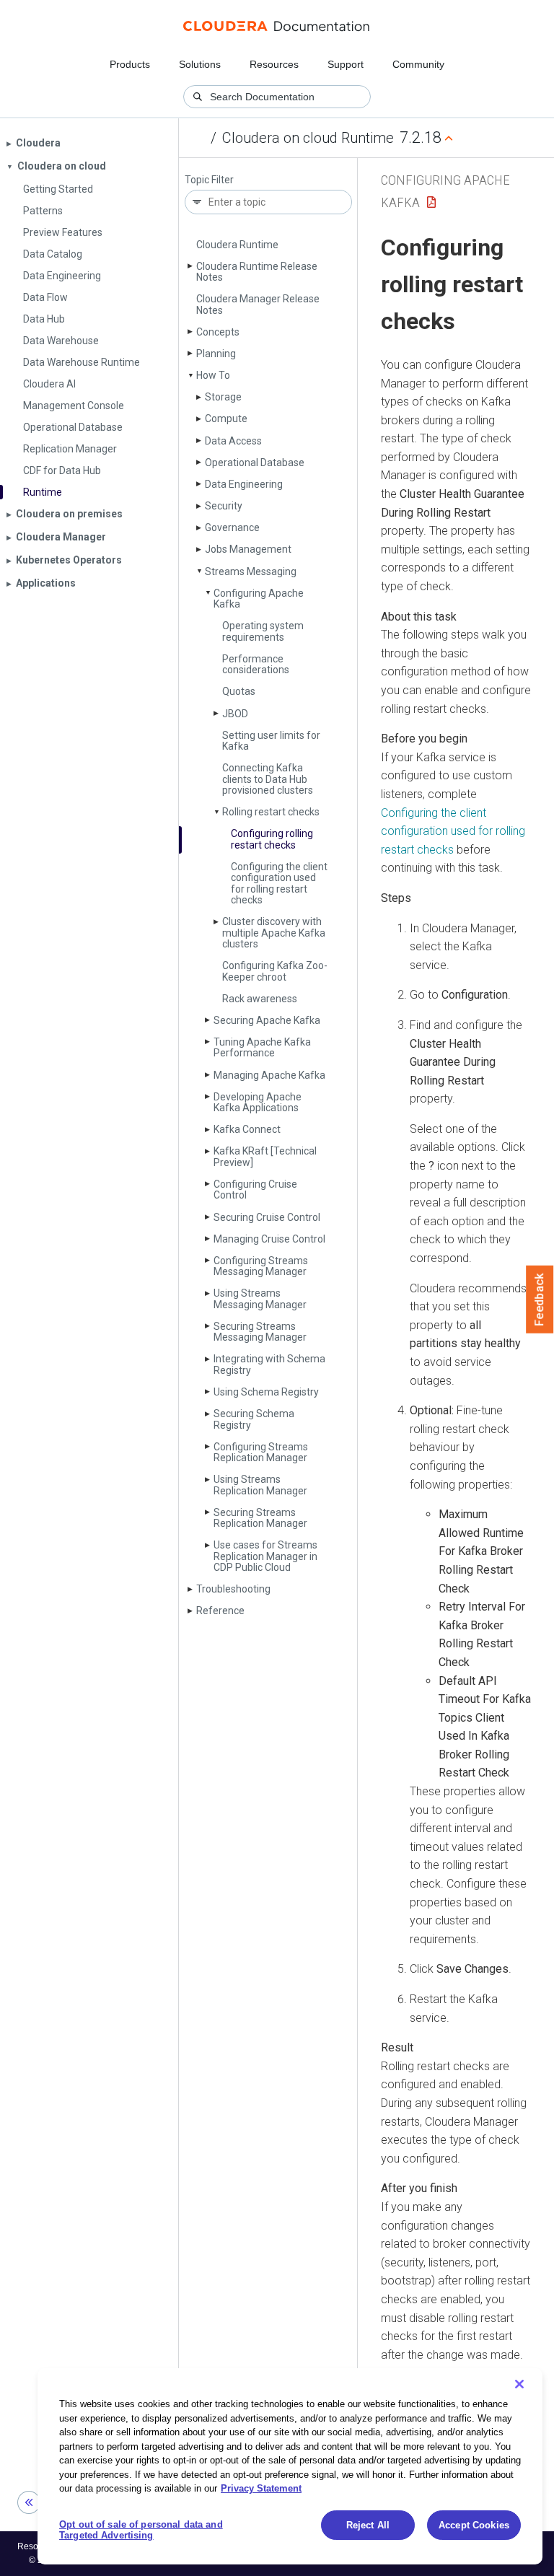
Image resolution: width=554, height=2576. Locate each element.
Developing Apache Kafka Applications (258, 1102)
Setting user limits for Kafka (271, 741)
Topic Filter (209, 180)
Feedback (540, 1300)
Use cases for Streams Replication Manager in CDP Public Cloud (265, 1556)
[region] (290, 2466)
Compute (226, 419)
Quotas (239, 691)
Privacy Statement (261, 2488)
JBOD (235, 714)
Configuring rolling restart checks (272, 839)
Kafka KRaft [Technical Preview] (265, 1156)
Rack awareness (260, 999)
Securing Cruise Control (267, 1217)
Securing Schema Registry (254, 1419)
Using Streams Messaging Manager (260, 1298)
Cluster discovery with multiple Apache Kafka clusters (274, 933)
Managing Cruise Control (269, 1239)
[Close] (519, 2384)
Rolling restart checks (271, 812)
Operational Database (255, 463)
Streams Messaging (251, 571)
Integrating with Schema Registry (269, 1364)
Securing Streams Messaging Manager (260, 1332)
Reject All (368, 2525)
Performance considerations (256, 664)
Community (418, 64)
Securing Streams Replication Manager (260, 1518)
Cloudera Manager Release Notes (258, 304)
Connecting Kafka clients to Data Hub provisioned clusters (268, 779)
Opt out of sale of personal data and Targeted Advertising (141, 2530)
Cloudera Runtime (237, 245)
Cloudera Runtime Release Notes (257, 272)
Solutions (200, 64)
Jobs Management (248, 549)
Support (346, 64)
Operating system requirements (263, 631)
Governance (232, 527)
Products (130, 64)
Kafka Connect (247, 1129)
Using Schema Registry (266, 1392)
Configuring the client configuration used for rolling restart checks (279, 883)
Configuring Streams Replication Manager (261, 1452)
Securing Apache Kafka (267, 1020)
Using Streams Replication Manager (260, 1485)
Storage (223, 397)
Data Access (233, 441)
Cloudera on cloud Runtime (308, 138)
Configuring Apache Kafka (259, 599)
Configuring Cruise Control (255, 1190)
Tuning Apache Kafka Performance (262, 1047)
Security (224, 506)
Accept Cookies (474, 2525)
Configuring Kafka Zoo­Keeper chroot (275, 971)
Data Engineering (244, 484)
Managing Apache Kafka (269, 1075)
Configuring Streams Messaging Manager (261, 1266)
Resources (274, 64)
